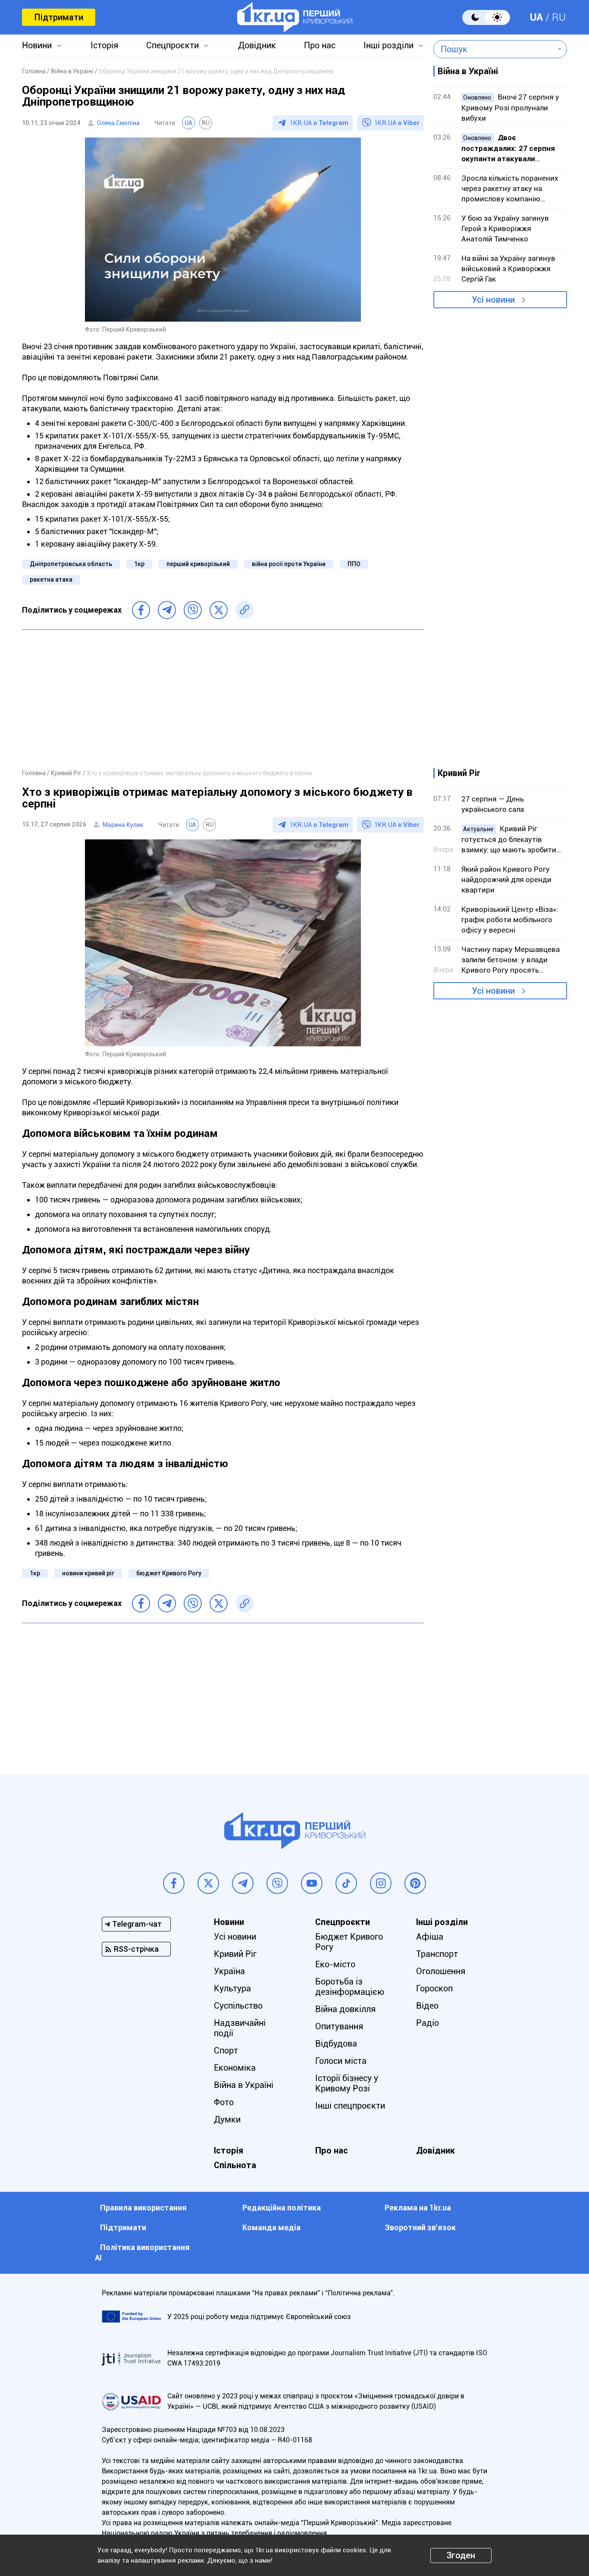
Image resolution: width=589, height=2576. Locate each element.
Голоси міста (341, 2061)
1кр (139, 564)
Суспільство (238, 2006)
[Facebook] (141, 610)
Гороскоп (434, 1988)
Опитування (339, 2026)
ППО (354, 564)
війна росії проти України (289, 564)
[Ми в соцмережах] (174, 1883)
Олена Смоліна (118, 123)
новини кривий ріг (88, 1573)
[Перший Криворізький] (295, 17)
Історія (104, 45)
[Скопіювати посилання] (244, 610)
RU (559, 17)
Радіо (428, 2023)
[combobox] (494, 49)
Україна (229, 1971)
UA (536, 17)
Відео (427, 2006)
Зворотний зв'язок (420, 2227)
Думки (227, 2119)
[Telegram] (167, 610)
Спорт (226, 2050)
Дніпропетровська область (71, 564)
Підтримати (59, 17)
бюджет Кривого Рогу (169, 1573)
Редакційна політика (282, 2208)
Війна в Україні (244, 2085)
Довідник (257, 45)
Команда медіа (271, 2227)
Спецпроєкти (172, 45)
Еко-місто (335, 1964)
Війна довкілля (345, 2009)
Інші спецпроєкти (350, 2106)
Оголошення (441, 1971)
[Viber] (193, 610)
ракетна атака (51, 579)
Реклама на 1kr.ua (418, 2208)
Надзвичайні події (240, 2028)
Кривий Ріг (235, 1954)
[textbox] (494, 49)
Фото (224, 2102)
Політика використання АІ (142, 2252)
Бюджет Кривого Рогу (349, 1942)
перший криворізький (198, 564)
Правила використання (143, 2208)
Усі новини (493, 300)
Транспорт (437, 1954)
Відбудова (336, 2044)
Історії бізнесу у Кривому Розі (347, 2083)
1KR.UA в (319, 123)
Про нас (320, 45)
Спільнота (235, 2165)
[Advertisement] (223, 699)
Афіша (430, 1937)
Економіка (235, 2068)
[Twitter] (219, 610)
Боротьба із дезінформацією (350, 1987)
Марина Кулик (123, 825)
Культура (232, 1988)
